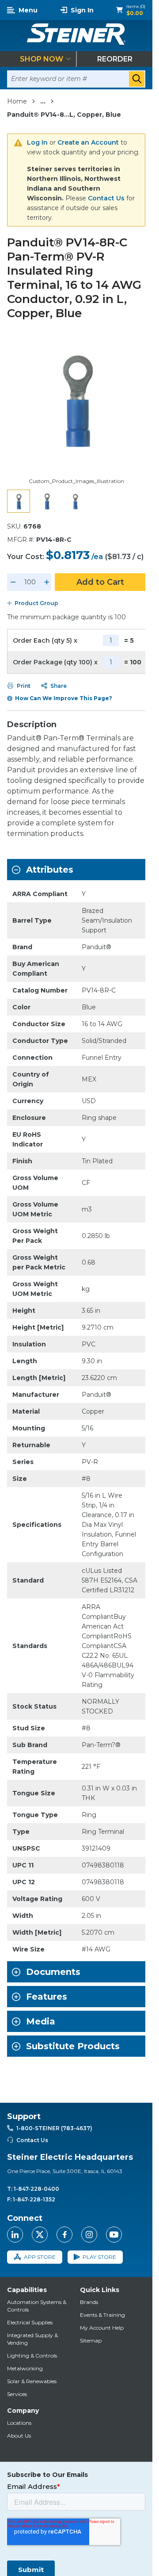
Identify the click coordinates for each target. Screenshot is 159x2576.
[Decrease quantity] (13, 582)
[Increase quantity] (47, 582)
